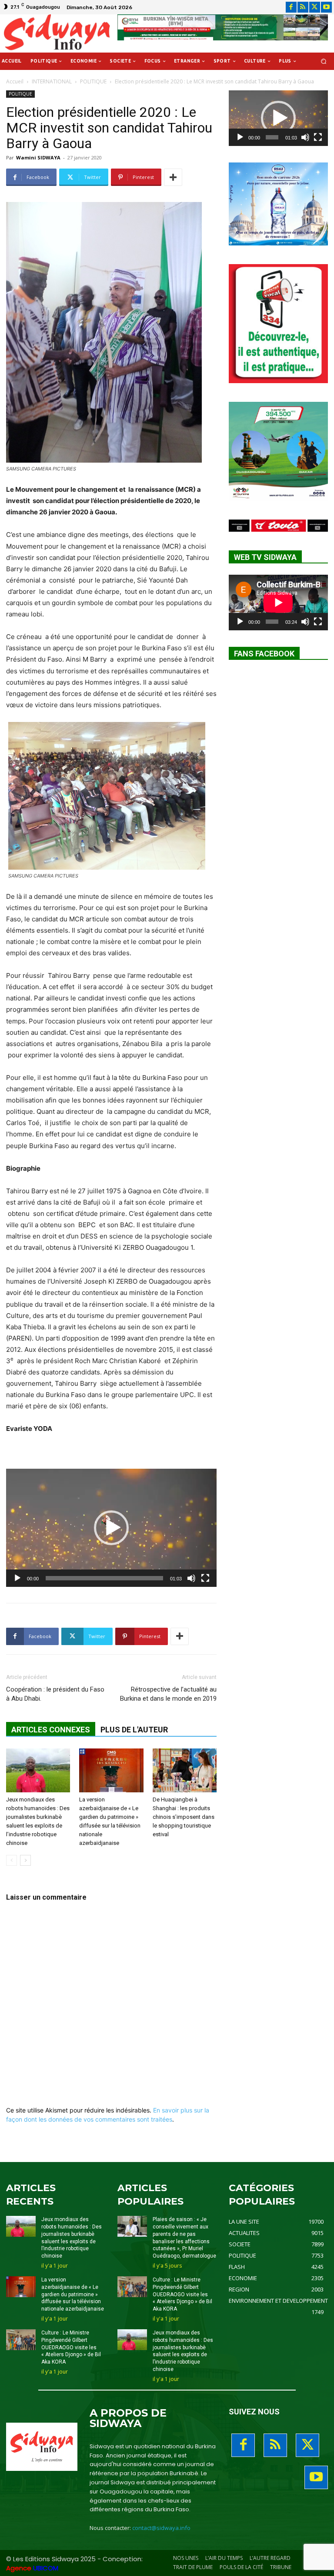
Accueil (15, 81)
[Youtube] (326, 7)
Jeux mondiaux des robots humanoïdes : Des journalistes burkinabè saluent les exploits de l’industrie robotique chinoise (183, 2351)
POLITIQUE (93, 81)
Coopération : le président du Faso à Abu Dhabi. (55, 1694)
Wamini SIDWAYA (38, 157)
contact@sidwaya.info (161, 2528)
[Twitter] (315, 7)
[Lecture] (17, 1578)
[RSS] (303, 7)
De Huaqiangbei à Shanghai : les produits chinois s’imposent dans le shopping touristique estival (184, 1817)
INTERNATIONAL (52, 81)
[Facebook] (291, 7)
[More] (173, 177)
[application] (111, 1528)
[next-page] (25, 1860)
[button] (324, 61)
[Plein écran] (205, 1578)
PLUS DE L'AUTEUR (134, 1730)
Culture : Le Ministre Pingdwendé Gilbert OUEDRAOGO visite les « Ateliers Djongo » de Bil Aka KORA (71, 2347)
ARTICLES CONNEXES (51, 1730)
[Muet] (191, 1578)
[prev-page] (12, 1860)
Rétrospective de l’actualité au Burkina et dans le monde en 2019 (168, 1694)
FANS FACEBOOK (264, 654)
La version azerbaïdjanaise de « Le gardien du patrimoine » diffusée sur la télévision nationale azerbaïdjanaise (73, 2294)
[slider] (104, 1578)
